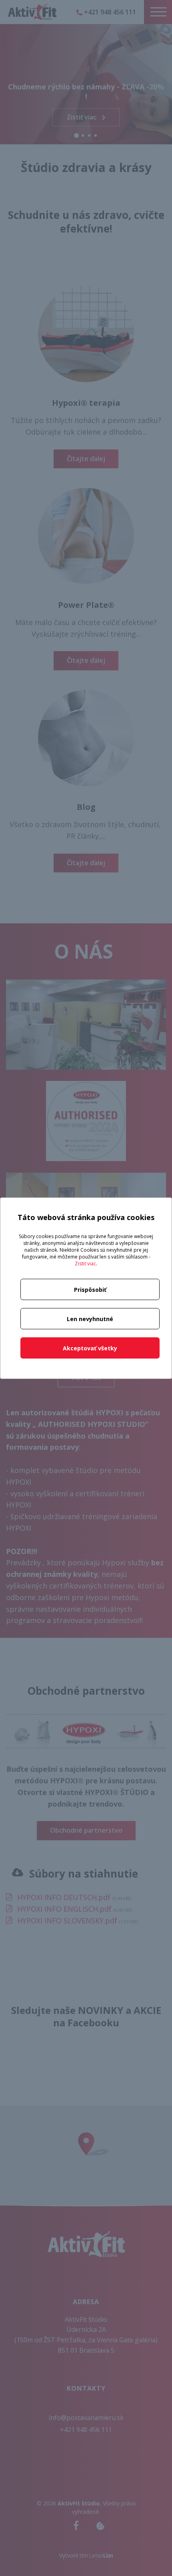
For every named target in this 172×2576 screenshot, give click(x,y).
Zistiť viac (85, 1263)
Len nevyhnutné (90, 1318)
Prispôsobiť (90, 1289)
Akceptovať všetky (90, 1348)
